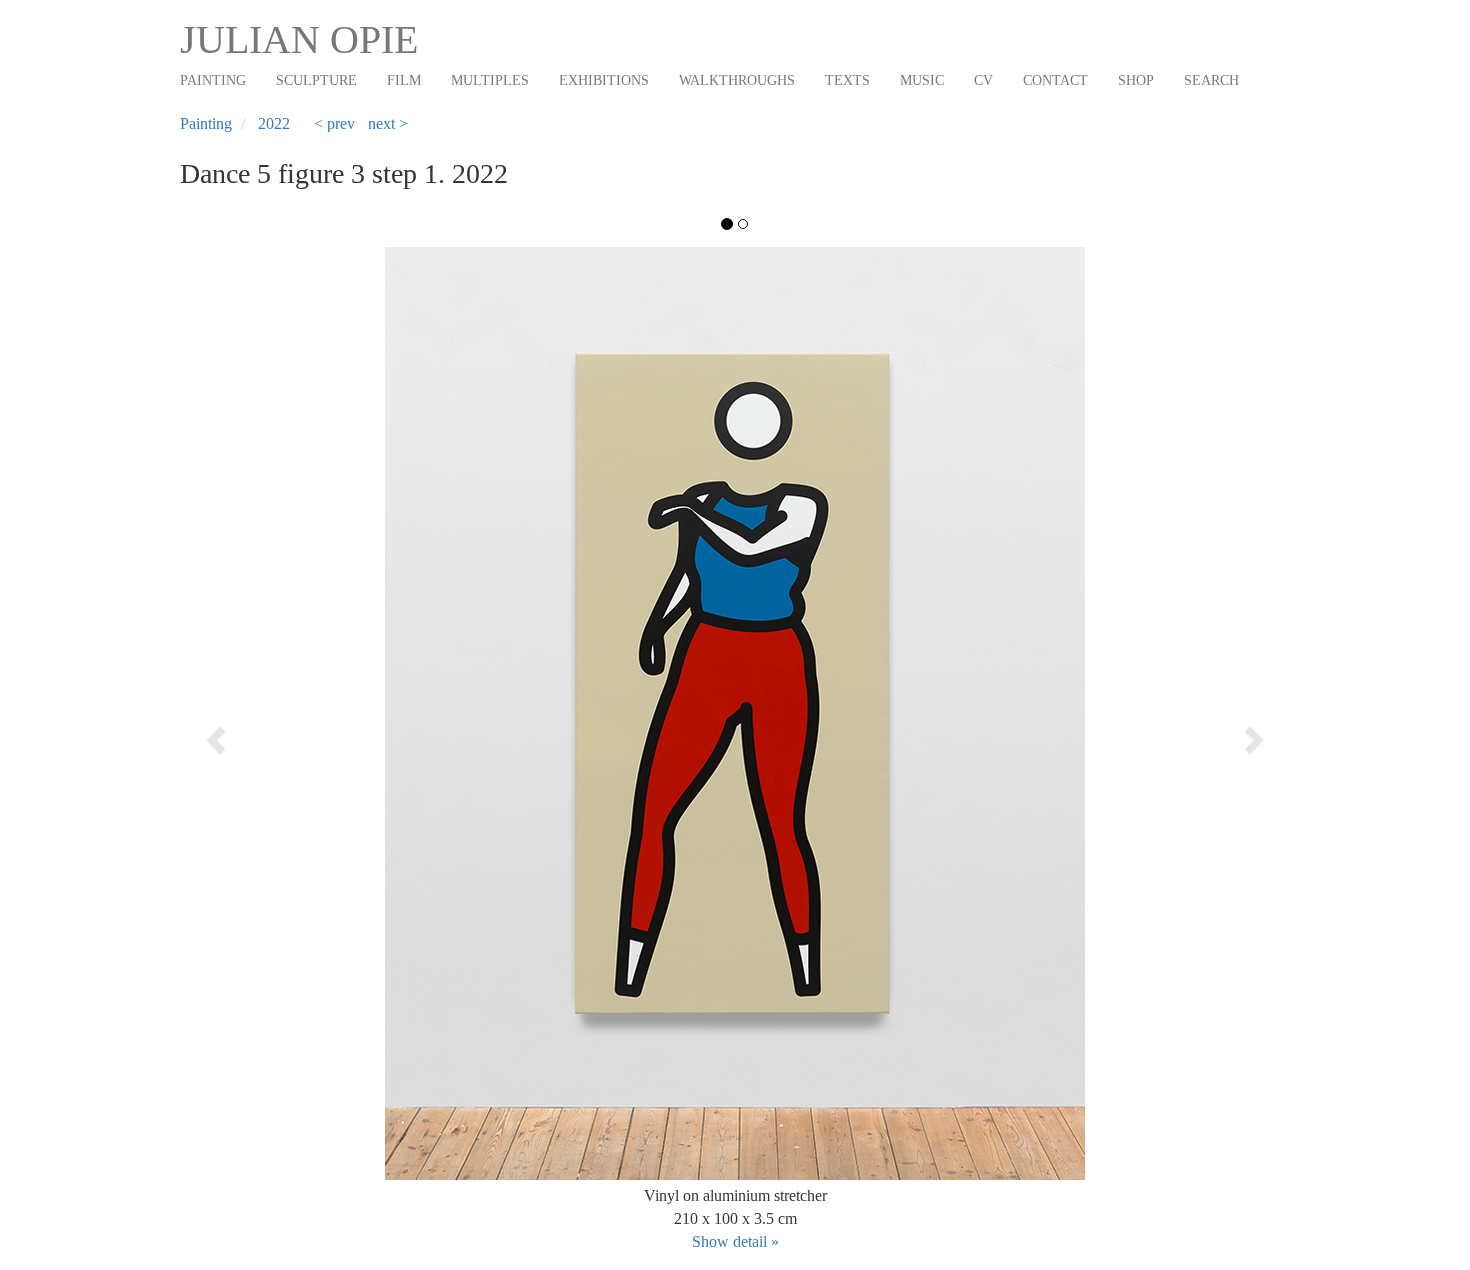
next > (388, 123)
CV (983, 80)
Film (404, 80)
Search (1211, 80)
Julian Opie (299, 39)
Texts (847, 80)
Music (922, 80)
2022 (274, 123)
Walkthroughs (737, 80)
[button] (291, 733)
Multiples (490, 80)
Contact (1055, 80)
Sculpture (316, 80)
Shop (1136, 80)
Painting (213, 80)
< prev (334, 123)
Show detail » (735, 1241)
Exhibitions (604, 80)
